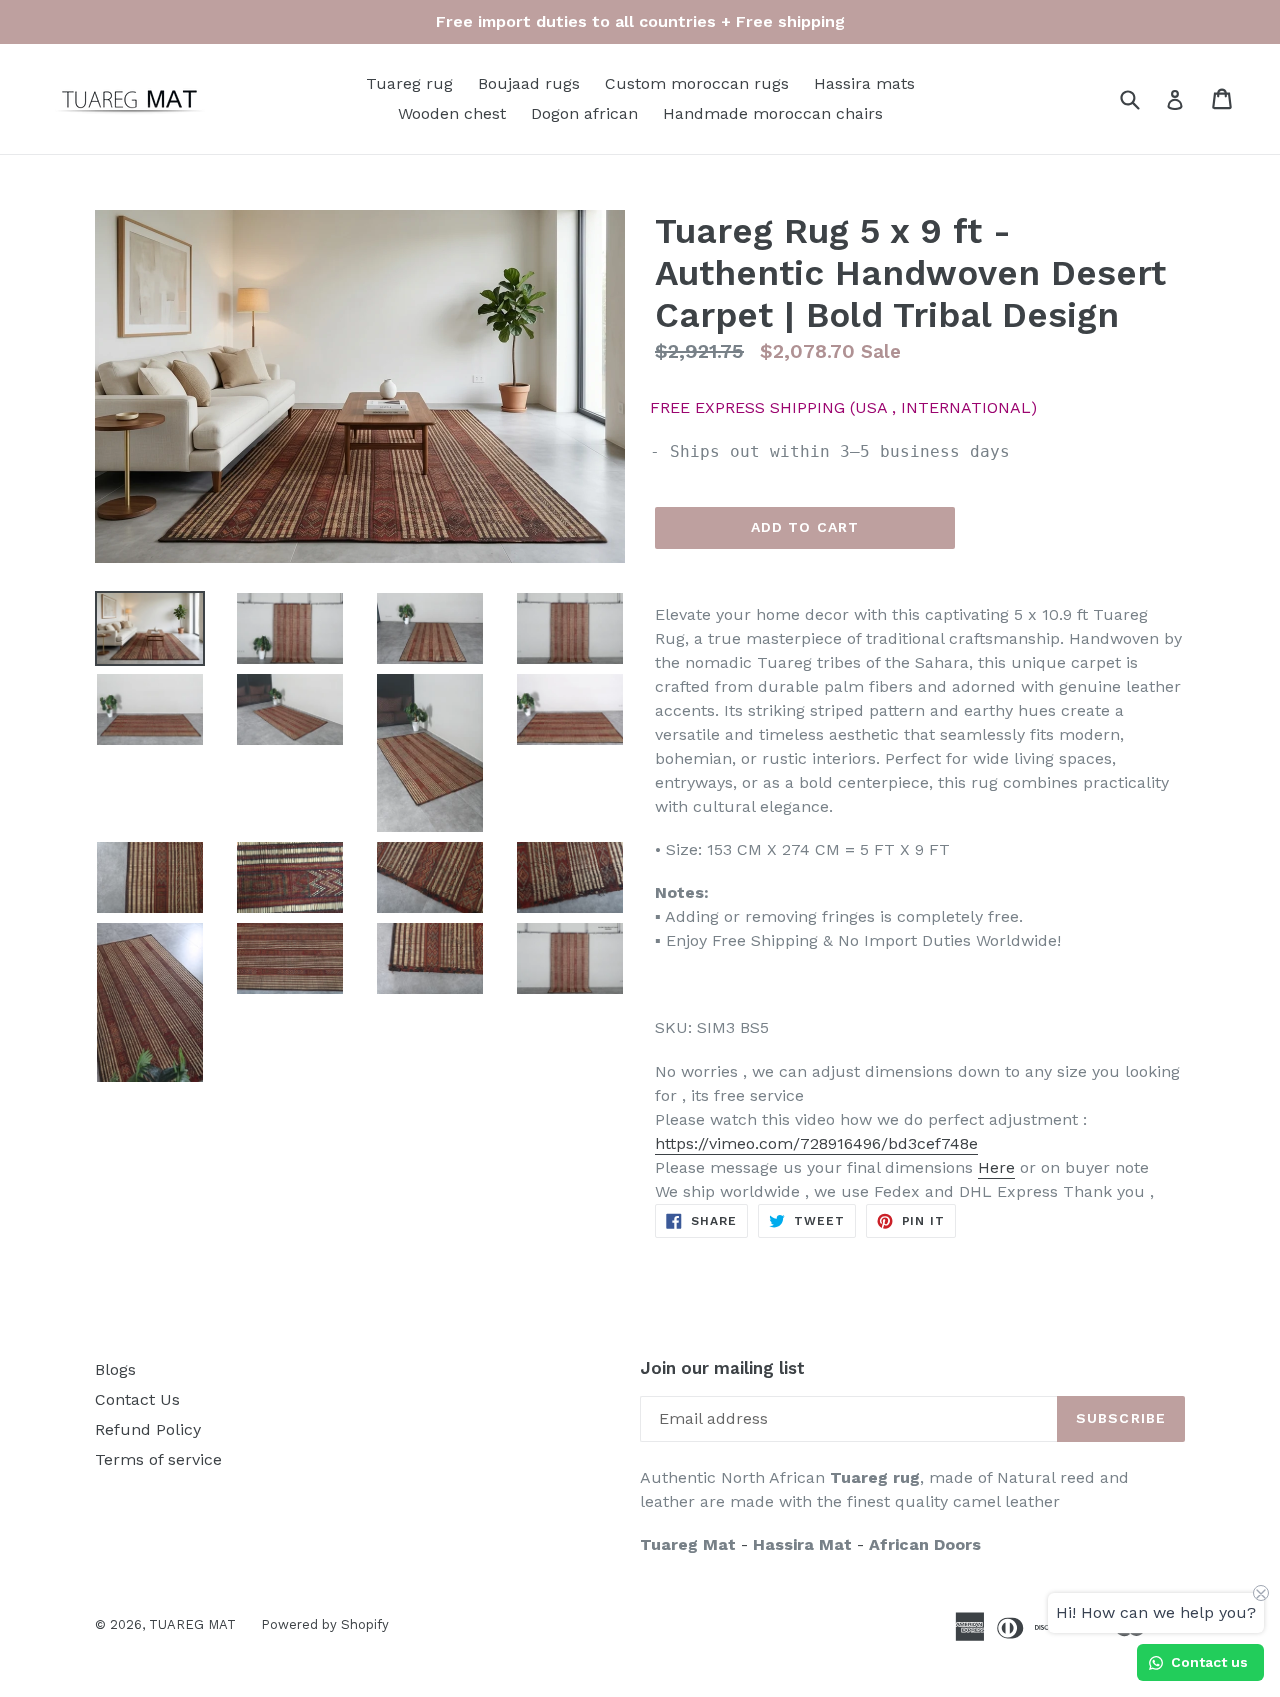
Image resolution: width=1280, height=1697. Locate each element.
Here (996, 1167)
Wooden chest (452, 113)
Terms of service (158, 1459)
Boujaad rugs (529, 83)
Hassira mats (864, 83)
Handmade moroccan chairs (773, 113)
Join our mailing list (722, 1368)
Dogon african (584, 113)
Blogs (115, 1369)
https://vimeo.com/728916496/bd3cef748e (816, 1143)
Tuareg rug (409, 83)
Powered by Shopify (325, 1624)
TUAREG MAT (192, 1624)
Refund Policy (148, 1429)
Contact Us (137, 1399)
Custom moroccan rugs (697, 83)
